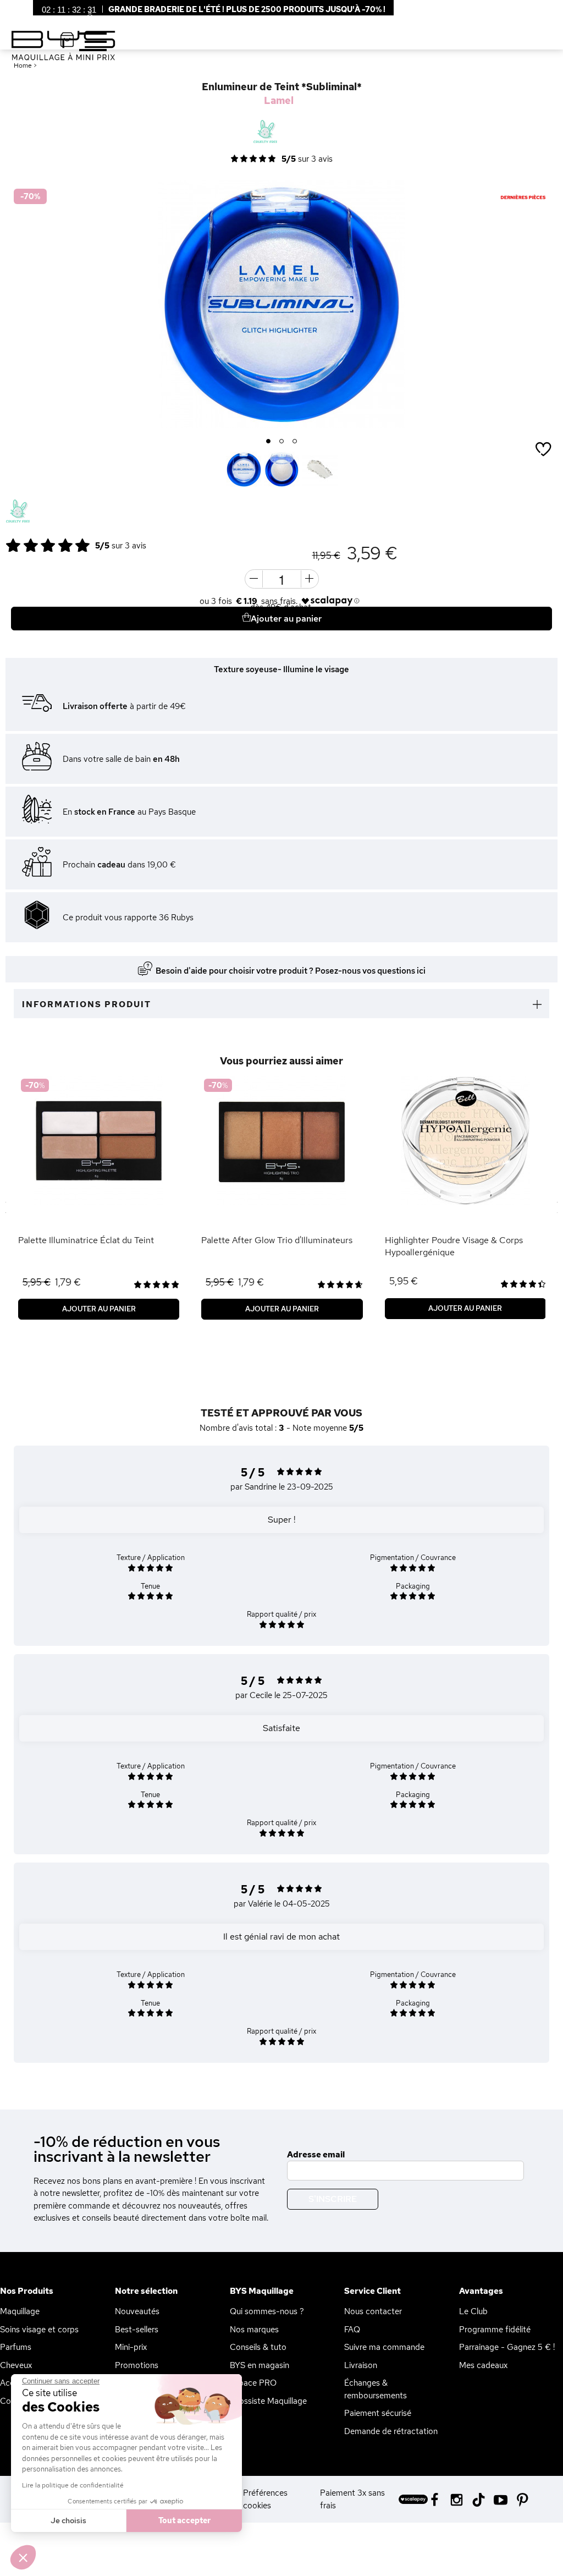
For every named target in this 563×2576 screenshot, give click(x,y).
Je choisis (68, 2520)
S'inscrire (333, 2199)
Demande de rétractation (391, 2431)
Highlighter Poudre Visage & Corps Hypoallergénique (454, 1246)
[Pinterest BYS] (523, 2499)
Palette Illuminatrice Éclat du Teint (86, 1240)
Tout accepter (184, 2520)
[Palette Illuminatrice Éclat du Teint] (99, 1141)
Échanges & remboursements (376, 2389)
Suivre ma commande (384, 2347)
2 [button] (282, 442)
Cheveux (16, 2365)
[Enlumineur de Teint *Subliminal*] (244, 469)
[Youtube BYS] (501, 2499)
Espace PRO (253, 2383)
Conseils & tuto (258, 2347)
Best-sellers (137, 2330)
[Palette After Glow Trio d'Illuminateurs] (282, 1141)
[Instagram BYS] (457, 2499)
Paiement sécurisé (378, 2413)
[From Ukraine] (46, 512)
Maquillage (20, 2311)
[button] (23, 2557)
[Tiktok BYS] (479, 2500)
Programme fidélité (495, 2330)
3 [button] (295, 442)
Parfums (16, 2347)
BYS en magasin (260, 2365)
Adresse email (316, 2155)
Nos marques (254, 2330)
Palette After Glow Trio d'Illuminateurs (277, 1240)
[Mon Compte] (81, 16)
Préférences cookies (265, 2499)
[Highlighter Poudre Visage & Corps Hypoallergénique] (465, 1141)
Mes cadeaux (483, 2365)
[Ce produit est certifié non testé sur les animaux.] (18, 512)
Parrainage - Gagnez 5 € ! (507, 2347)
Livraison (361, 2365)
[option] (281, 304)
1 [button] (269, 442)
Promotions (137, 2365)
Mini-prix (131, 2347)
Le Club (473, 2311)
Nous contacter (373, 2311)
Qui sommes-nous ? (267, 2311)
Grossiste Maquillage (268, 2401)
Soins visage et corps (39, 2330)
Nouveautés (137, 2311)
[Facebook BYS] (435, 2499)
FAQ (352, 2330)
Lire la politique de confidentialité (73, 2485)
